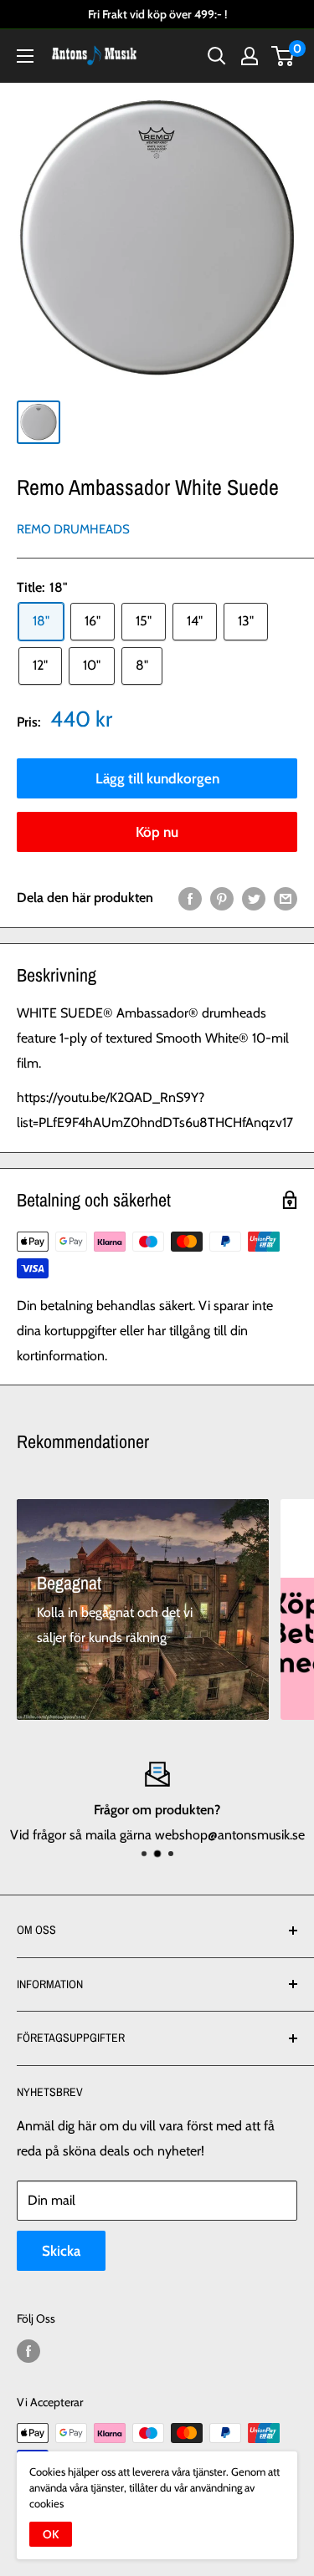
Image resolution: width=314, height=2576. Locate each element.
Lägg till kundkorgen (157, 778)
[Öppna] (25, 56)
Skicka (61, 2251)
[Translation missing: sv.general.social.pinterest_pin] (222, 898)
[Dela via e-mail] (286, 898)
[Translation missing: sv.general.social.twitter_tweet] (254, 898)
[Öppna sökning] (217, 56)
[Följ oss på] (28, 2352)
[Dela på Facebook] (190, 898)
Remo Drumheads (73, 529)
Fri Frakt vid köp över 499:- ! (157, 14)
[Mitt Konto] (250, 56)
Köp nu (157, 832)
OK (51, 2534)
